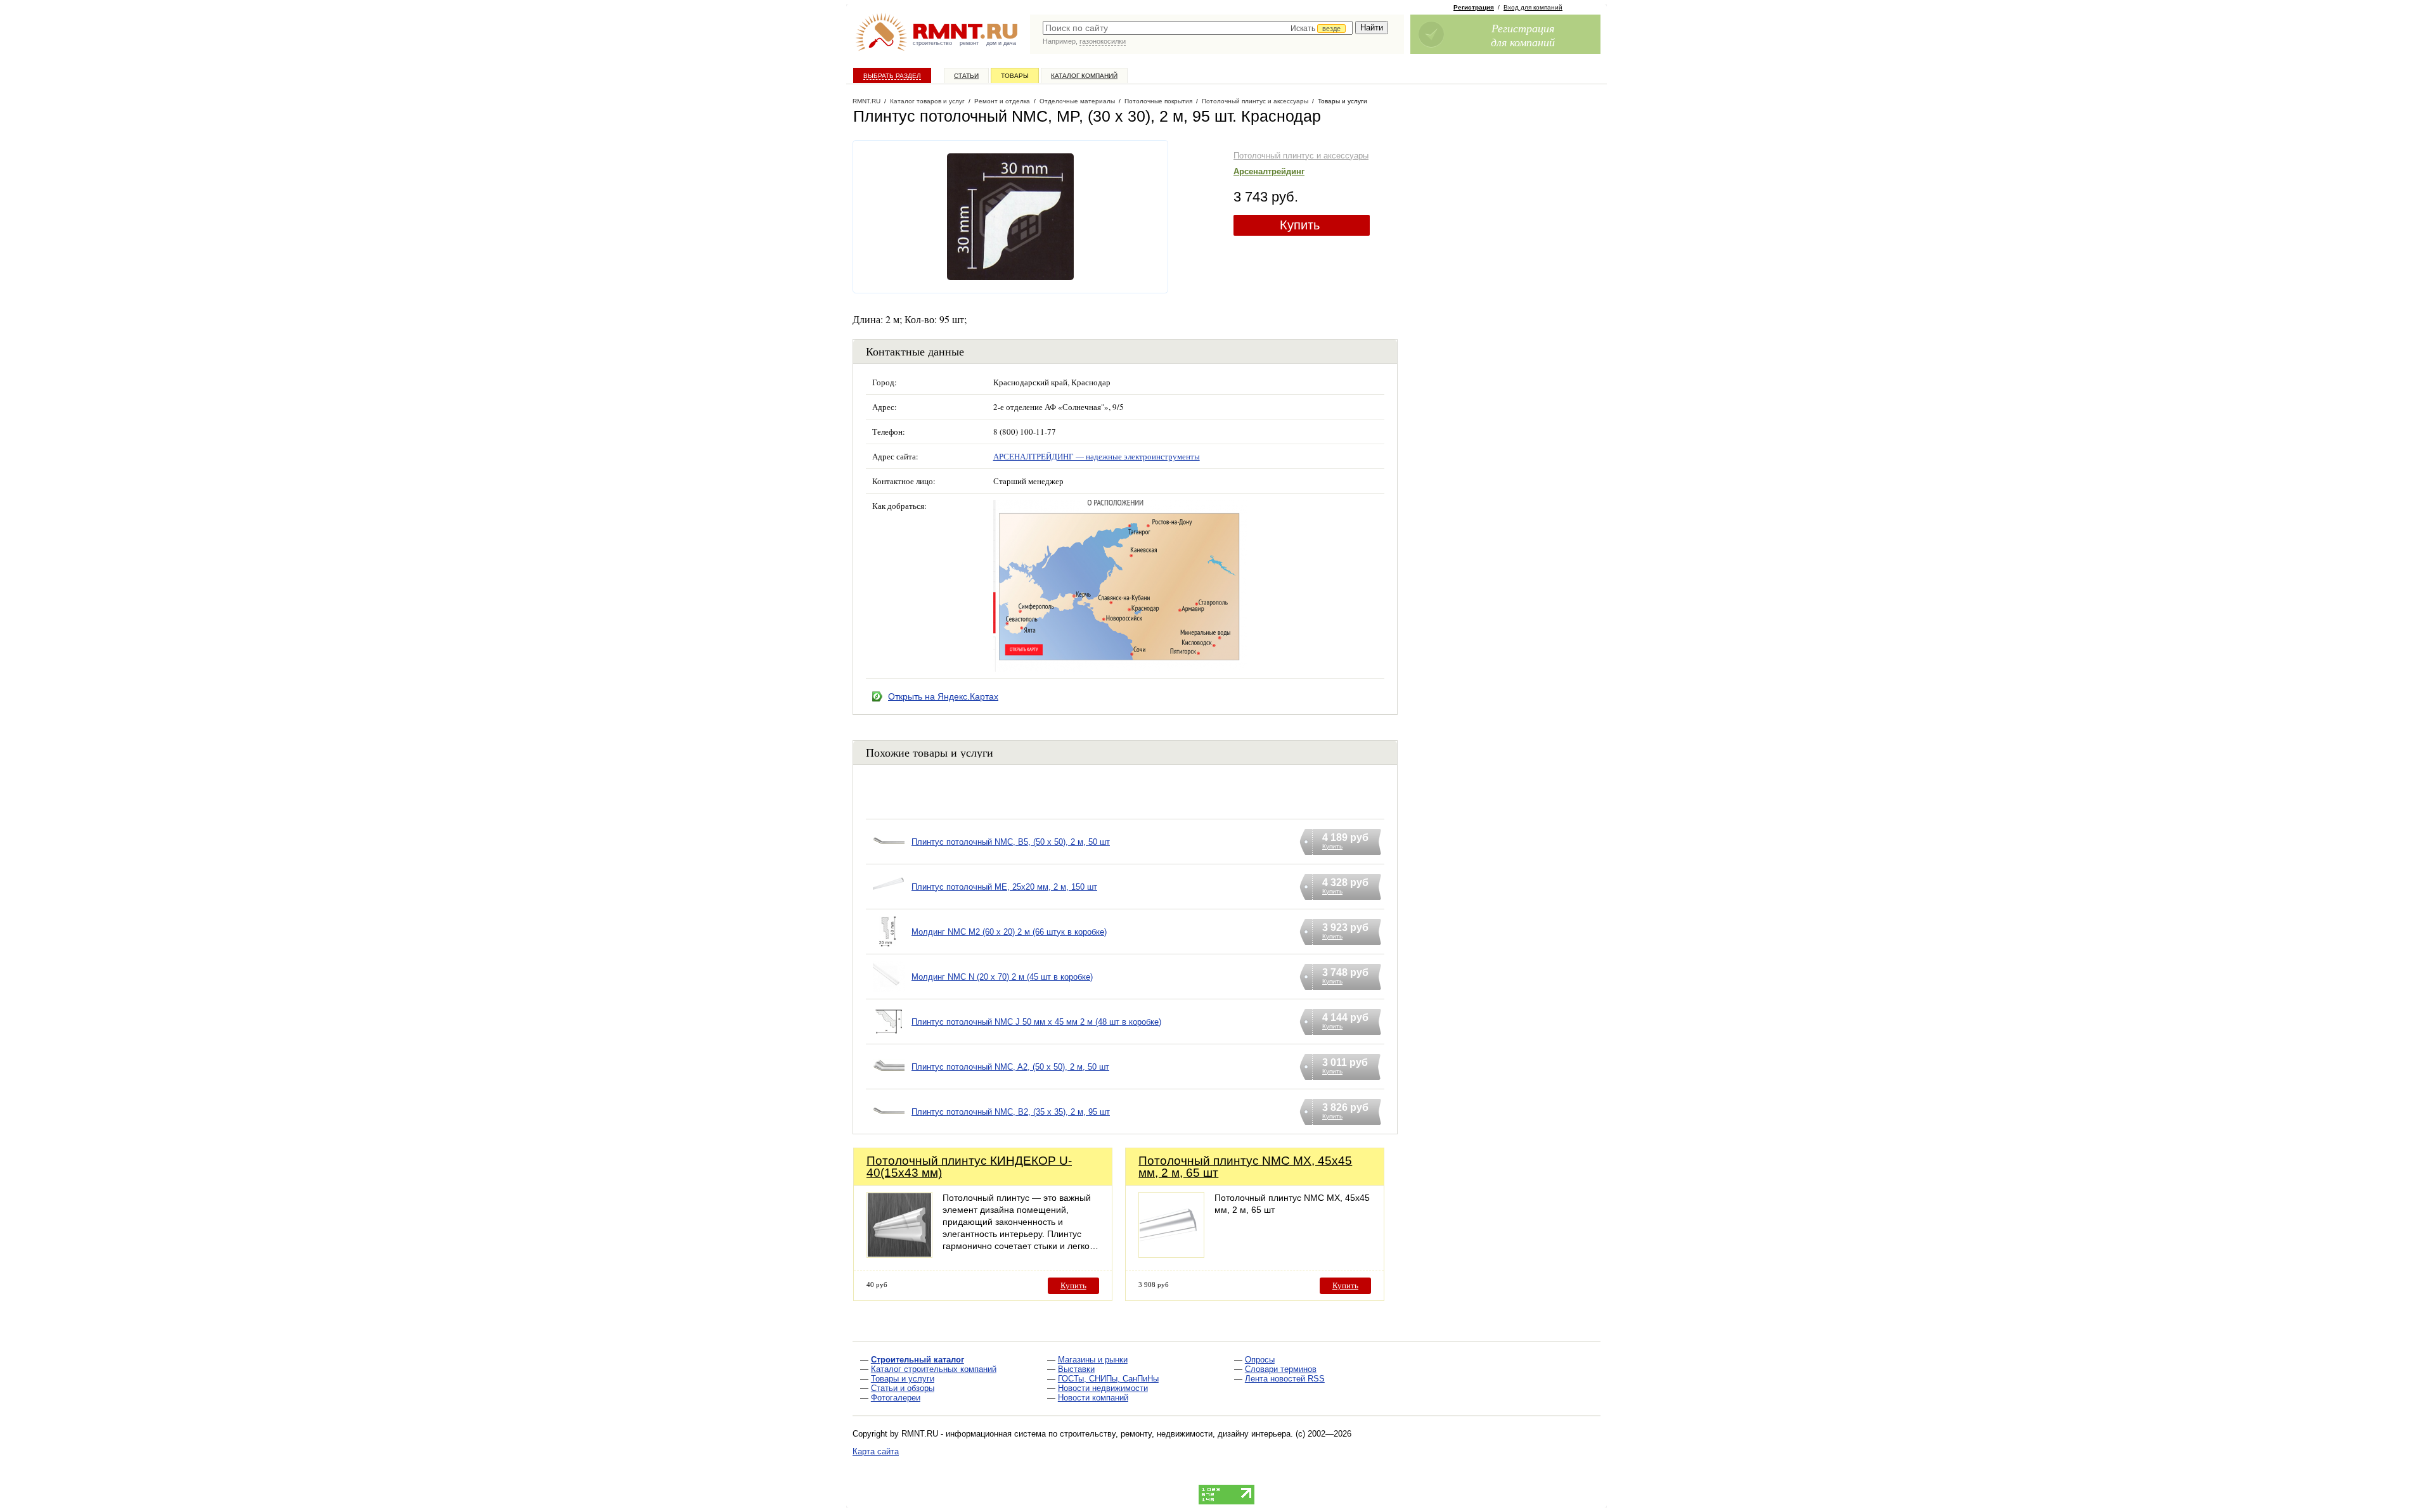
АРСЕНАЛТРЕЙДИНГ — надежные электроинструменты (1097, 456)
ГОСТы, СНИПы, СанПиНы (1108, 1379)
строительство (932, 43)
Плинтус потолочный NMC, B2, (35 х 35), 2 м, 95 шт (1011, 1112)
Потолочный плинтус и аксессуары (1301, 156)
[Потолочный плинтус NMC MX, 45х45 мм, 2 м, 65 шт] (1171, 1254)
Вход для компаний (1533, 7)
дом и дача (1001, 43)
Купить (1300, 225)
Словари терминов (1281, 1369)
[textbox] (1198, 28)
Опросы (1260, 1360)
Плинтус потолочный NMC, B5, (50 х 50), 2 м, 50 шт (1011, 842)
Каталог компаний (1084, 76)
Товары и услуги (903, 1379)
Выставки (1076, 1369)
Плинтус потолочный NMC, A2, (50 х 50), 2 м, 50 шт (1010, 1067)
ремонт (969, 43)
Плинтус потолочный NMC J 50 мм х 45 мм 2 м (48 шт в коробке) (1036, 1022)
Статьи (966, 76)
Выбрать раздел (892, 76)
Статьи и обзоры (903, 1388)
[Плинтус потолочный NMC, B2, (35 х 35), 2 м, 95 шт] (889, 1128)
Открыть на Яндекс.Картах (943, 696)
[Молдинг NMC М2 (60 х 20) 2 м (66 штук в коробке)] (889, 948)
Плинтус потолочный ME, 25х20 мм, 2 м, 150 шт (1004, 887)
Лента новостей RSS (1285, 1379)
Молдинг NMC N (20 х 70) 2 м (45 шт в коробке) (1002, 977)
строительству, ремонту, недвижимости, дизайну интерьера (1175, 1434)
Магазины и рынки (1093, 1360)
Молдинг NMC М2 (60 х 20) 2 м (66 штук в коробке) (1009, 932)
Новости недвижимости (1103, 1388)
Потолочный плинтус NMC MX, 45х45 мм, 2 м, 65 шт (1245, 1167)
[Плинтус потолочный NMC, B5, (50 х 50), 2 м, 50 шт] (889, 858)
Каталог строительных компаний (934, 1369)
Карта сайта (876, 1451)
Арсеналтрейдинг (1269, 171)
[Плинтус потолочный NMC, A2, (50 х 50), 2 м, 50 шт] (889, 1083)
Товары (1015, 76)
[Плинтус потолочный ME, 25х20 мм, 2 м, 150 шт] (889, 903)
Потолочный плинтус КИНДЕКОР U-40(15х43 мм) (969, 1167)
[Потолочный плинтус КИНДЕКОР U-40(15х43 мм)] (899, 1254)
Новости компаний (1093, 1398)
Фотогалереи (896, 1398)
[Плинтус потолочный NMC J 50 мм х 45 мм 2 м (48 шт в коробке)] (889, 1038)
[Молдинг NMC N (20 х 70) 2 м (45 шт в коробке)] (889, 993)
